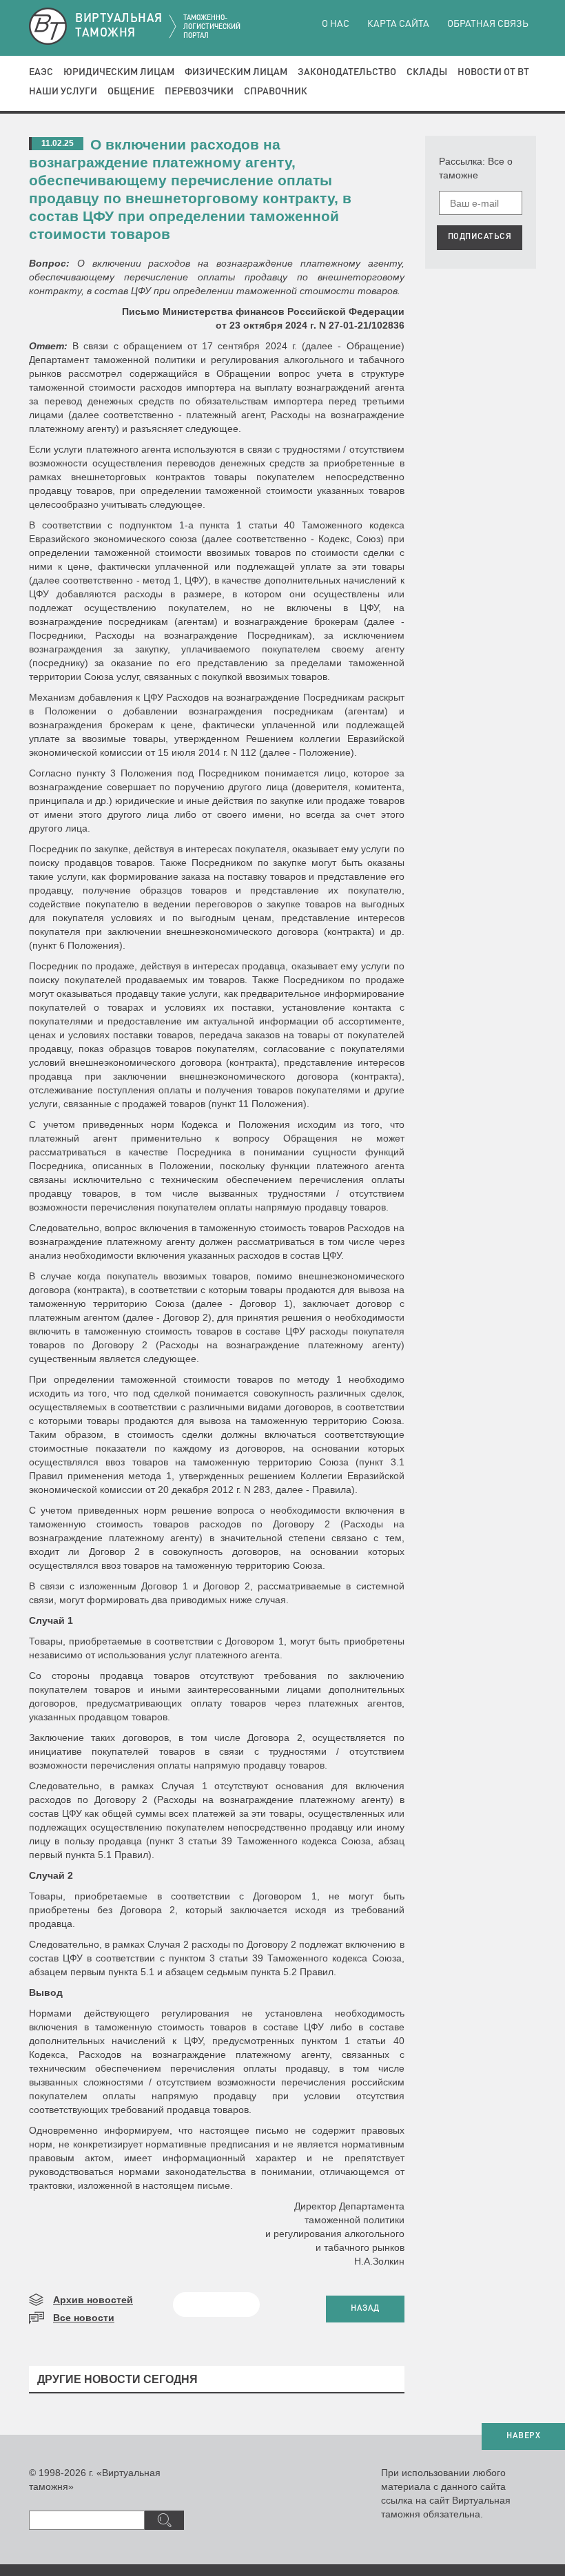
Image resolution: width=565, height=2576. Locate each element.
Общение (131, 92)
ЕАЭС (41, 72)
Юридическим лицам (119, 72)
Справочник (276, 92)
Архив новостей (93, 2300)
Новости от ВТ (493, 72)
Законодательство (347, 72)
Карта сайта (398, 24)
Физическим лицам (236, 72)
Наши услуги (63, 92)
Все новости (84, 2318)
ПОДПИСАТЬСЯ (480, 237)
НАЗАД (365, 2309)
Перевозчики (199, 92)
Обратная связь (488, 24)
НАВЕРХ (523, 2436)
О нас (336, 24)
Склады (427, 72)
